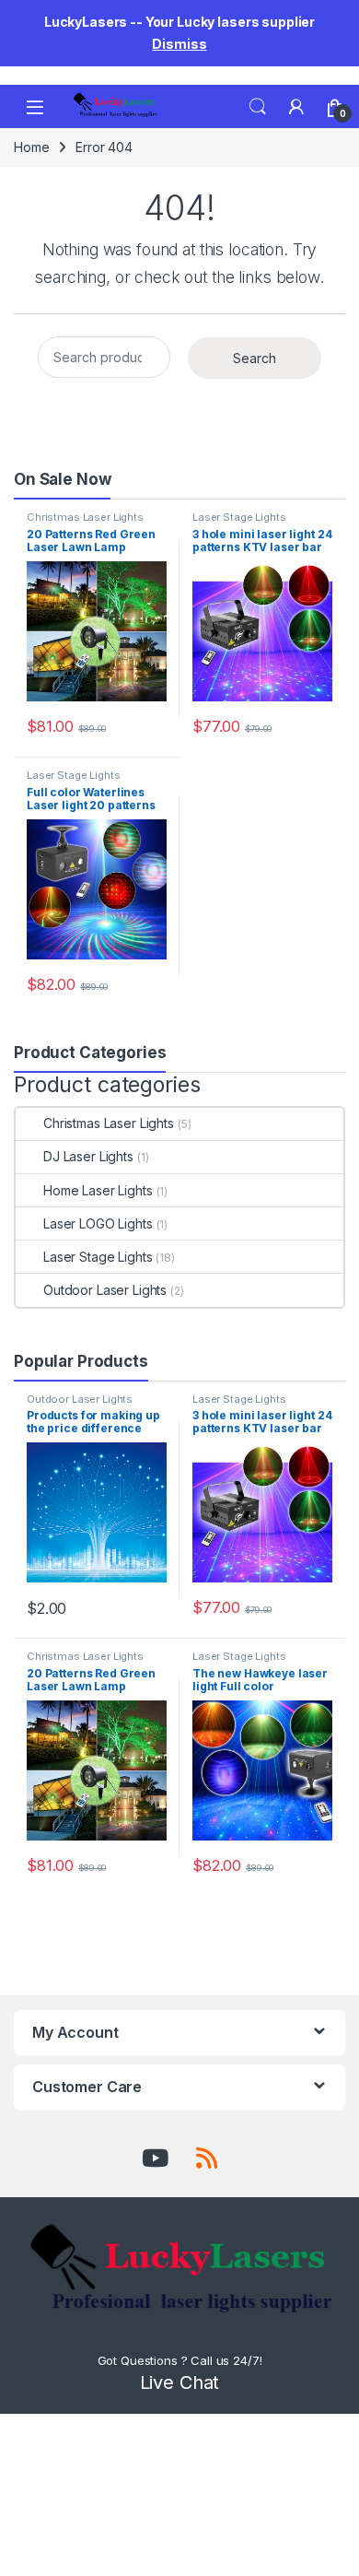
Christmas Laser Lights (85, 517)
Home (31, 147)
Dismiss (179, 44)
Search (258, 107)
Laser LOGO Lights (98, 1223)
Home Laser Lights (98, 1190)
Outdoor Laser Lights (105, 1290)
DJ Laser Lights (88, 1156)
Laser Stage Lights (239, 517)
